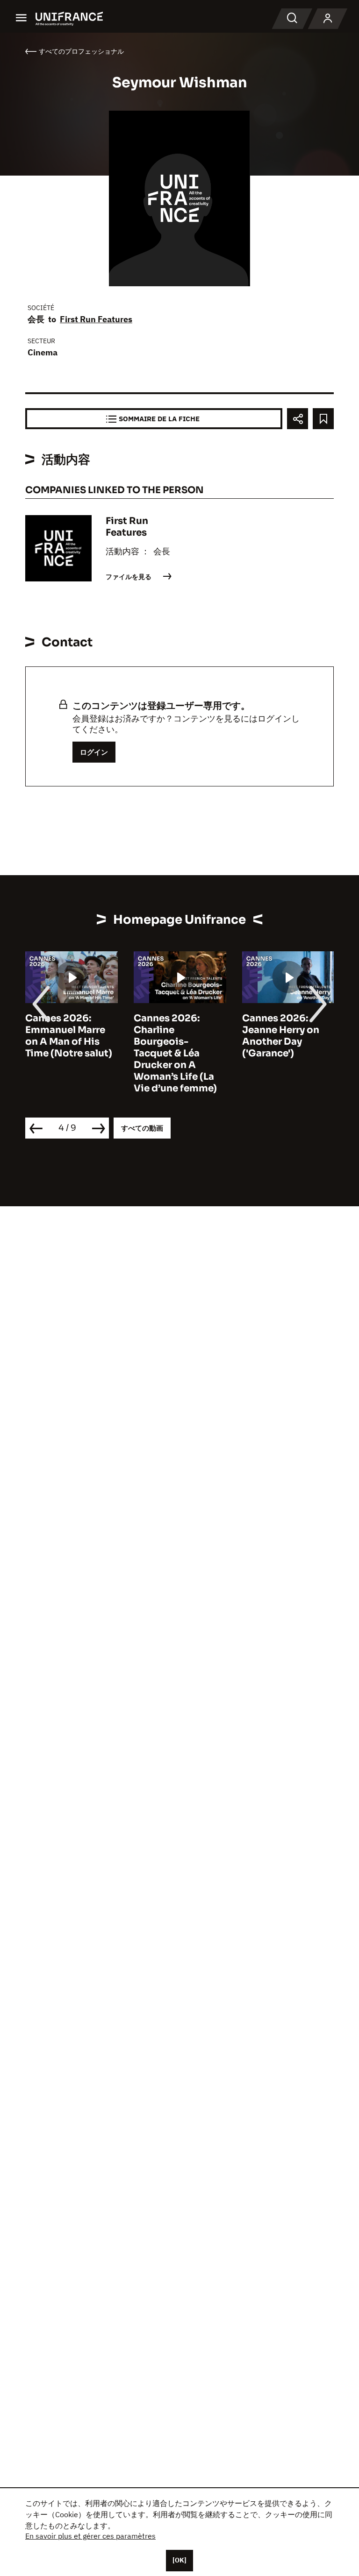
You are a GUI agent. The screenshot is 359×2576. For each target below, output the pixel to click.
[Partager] (298, 419)
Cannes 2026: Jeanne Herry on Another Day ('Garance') (281, 1036)
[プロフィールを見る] (328, 19)
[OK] (179, 2560)
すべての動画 (142, 1128)
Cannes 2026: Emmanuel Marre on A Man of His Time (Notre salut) (69, 1036)
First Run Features (96, 319)
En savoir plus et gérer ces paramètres (90, 2536)
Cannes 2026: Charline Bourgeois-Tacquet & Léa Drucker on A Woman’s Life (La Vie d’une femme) (175, 1053)
